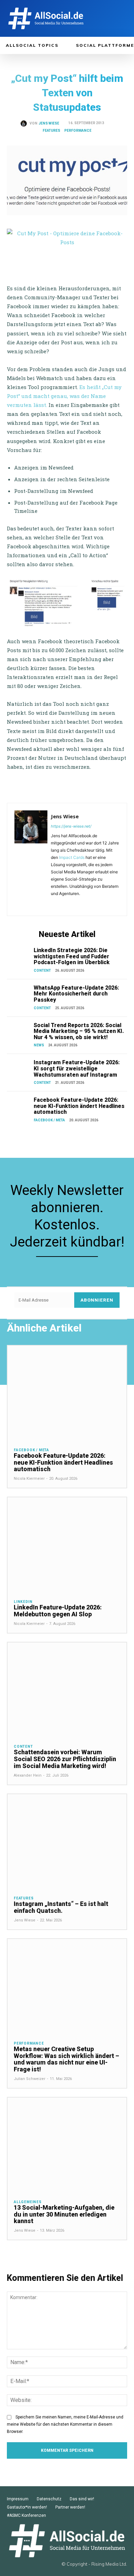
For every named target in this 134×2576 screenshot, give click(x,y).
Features (51, 131)
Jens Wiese (49, 123)
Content (42, 971)
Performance (78, 131)
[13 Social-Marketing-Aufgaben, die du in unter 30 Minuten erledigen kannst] (67, 2145)
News (39, 1045)
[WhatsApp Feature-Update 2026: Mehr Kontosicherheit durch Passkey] (19, 993)
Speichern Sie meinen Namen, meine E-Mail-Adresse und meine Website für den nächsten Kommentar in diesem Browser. (65, 2424)
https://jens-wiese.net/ (71, 826)
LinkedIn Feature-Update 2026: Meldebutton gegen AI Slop (58, 1611)
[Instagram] (63, 903)
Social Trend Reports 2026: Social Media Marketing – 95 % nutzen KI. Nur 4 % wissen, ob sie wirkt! (79, 1031)
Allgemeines (28, 2202)
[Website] (83, 903)
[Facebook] (53, 903)
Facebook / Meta (49, 1120)
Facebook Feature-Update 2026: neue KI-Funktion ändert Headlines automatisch (79, 1106)
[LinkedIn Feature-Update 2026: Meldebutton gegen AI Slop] (67, 1545)
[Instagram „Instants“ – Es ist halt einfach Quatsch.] (67, 1842)
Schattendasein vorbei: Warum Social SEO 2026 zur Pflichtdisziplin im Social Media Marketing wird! (65, 1759)
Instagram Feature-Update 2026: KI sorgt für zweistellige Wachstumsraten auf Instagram (77, 1068)
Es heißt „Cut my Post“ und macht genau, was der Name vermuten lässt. (64, 396)
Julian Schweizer (30, 2079)
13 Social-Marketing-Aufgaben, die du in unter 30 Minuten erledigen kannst (64, 2214)
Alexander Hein (28, 1775)
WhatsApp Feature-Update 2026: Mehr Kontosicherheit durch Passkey (76, 994)
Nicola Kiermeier (29, 1479)
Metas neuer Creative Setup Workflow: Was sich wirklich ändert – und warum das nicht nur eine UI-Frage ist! (66, 2059)
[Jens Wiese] (25, 123)
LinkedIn (23, 1602)
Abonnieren (97, 1300)
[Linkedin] (73, 903)
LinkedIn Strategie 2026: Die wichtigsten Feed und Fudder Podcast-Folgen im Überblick (72, 956)
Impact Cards (72, 857)
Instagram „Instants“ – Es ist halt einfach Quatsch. (61, 1907)
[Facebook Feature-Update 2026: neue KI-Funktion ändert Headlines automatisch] (19, 1105)
